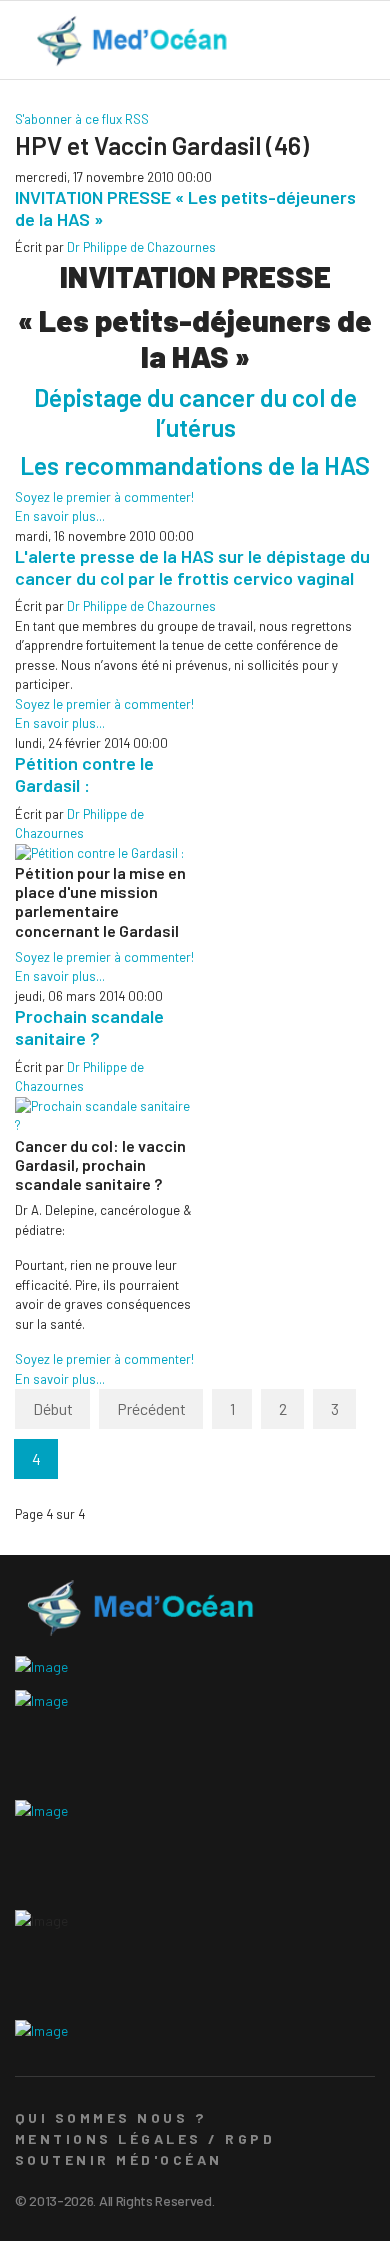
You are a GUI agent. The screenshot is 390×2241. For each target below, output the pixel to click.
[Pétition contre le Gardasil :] (105, 854)
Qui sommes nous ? (110, 2117)
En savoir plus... (60, 516)
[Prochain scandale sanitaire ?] (105, 1116)
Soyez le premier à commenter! (104, 497)
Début (53, 1408)
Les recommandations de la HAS (195, 465)
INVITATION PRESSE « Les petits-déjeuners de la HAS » (185, 208)
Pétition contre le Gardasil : (84, 774)
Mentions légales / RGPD (145, 2138)
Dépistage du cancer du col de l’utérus (195, 412)
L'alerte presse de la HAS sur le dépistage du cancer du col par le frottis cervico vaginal (192, 567)
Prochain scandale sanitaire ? (89, 1027)
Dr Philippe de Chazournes (141, 247)
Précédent (151, 1408)
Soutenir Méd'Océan (119, 2159)
